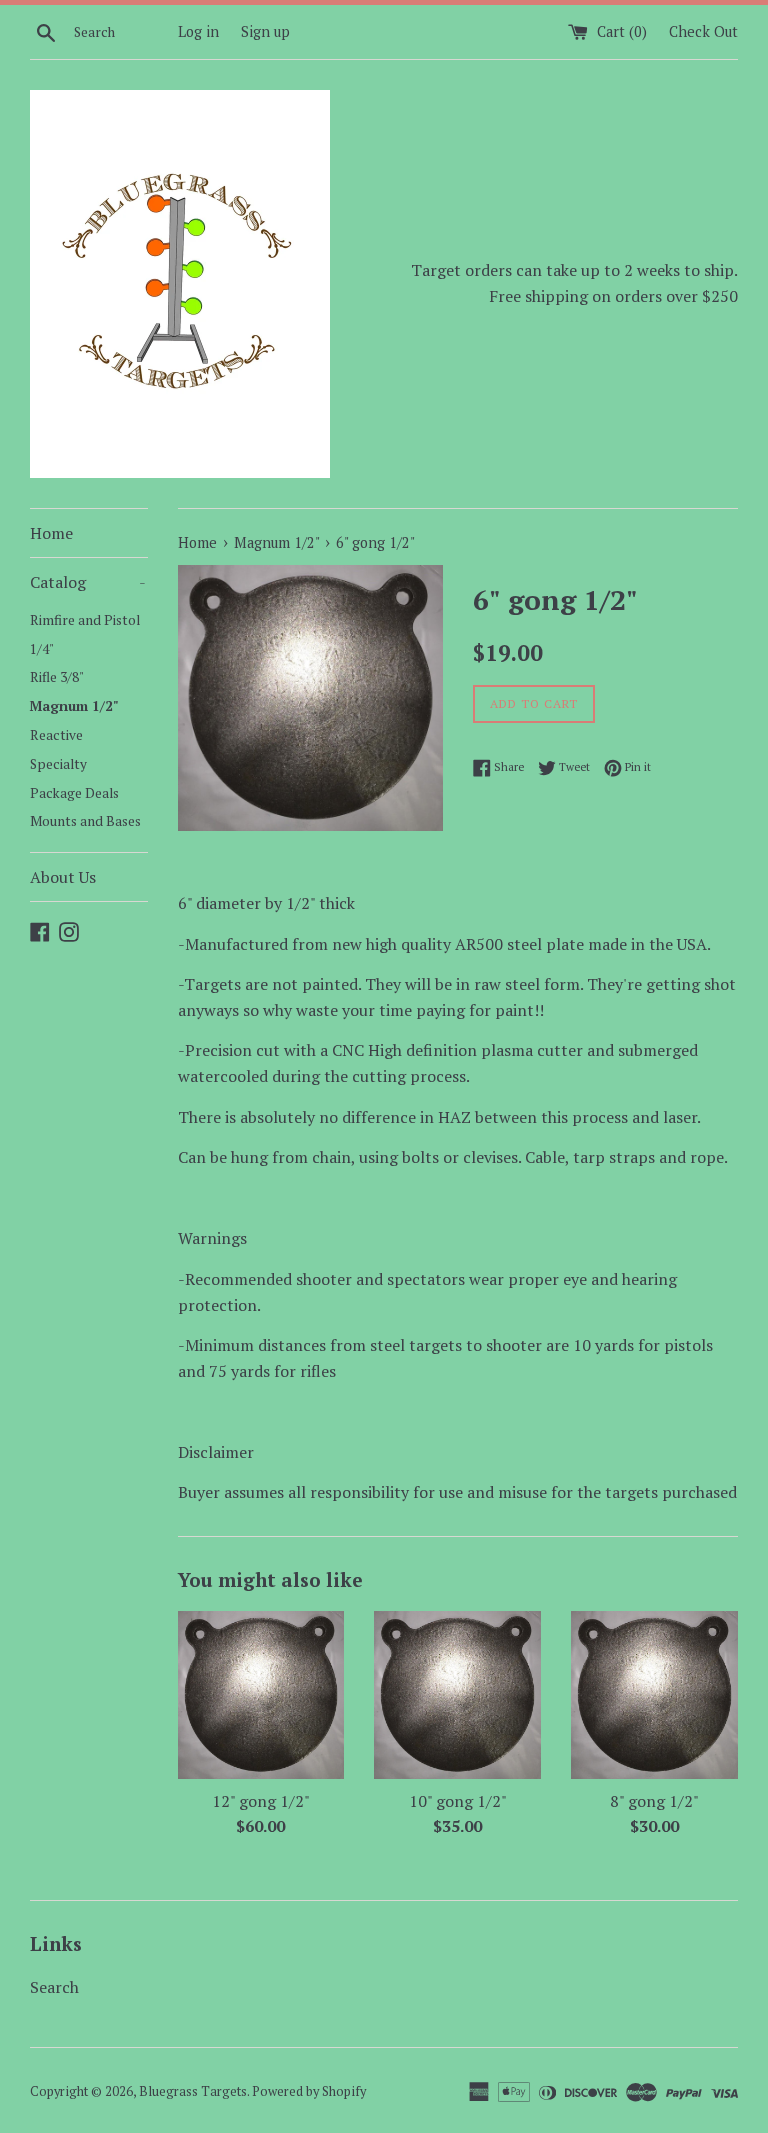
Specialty (58, 764)
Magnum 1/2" (74, 706)
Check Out (703, 31)
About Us (63, 877)
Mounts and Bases (85, 821)
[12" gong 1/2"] (261, 1694)
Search (54, 1987)
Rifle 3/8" (57, 677)
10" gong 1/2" (458, 1801)
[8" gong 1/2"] (654, 1694)
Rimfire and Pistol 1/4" (85, 634)
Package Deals (74, 793)
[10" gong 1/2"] (457, 1694)
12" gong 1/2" (261, 1801)
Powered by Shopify (309, 2091)
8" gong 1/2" (654, 1801)
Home (51, 533)
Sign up (265, 31)
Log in (198, 31)
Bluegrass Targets (193, 2091)
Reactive (56, 735)
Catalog (88, 582)
